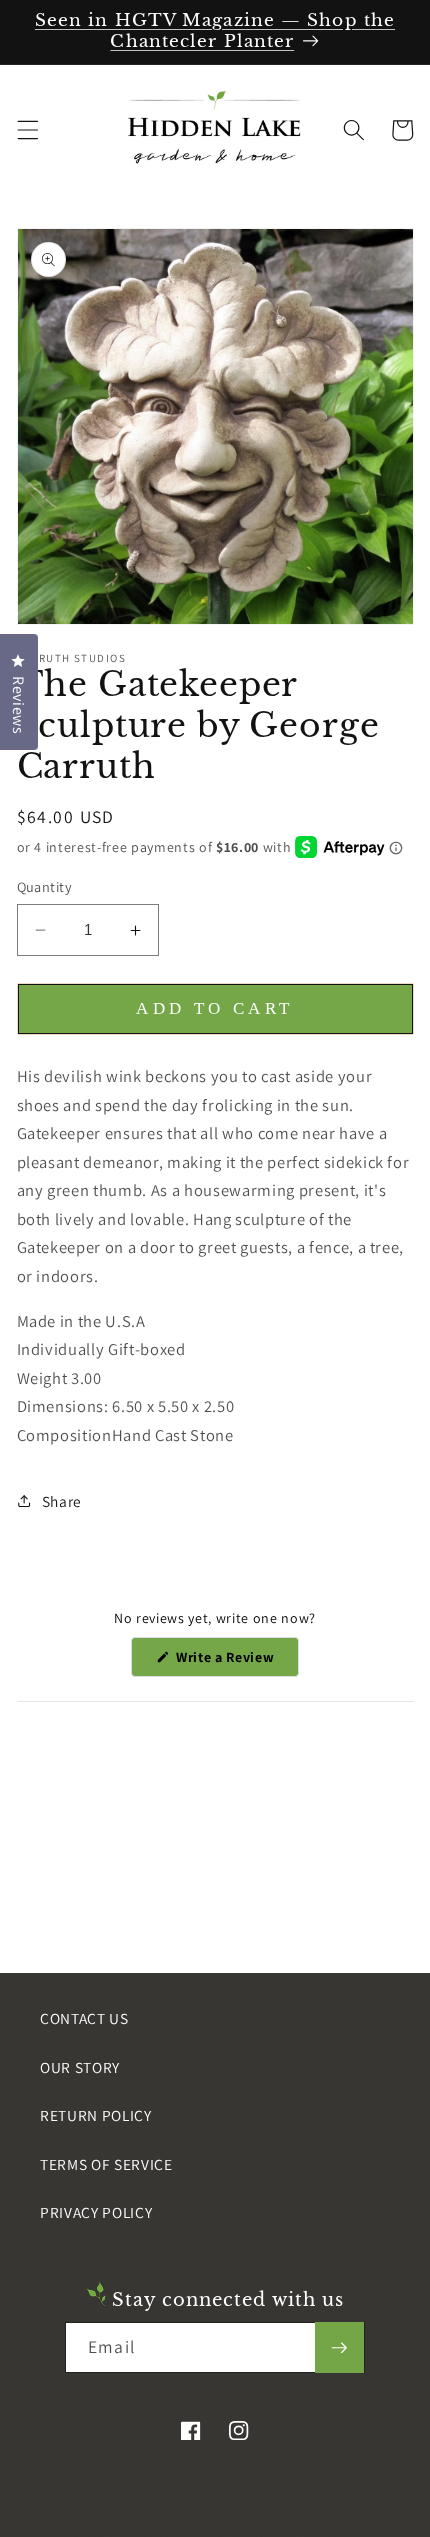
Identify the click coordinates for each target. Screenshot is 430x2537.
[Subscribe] (339, 2348)
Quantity (45, 886)
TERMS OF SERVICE (106, 2164)
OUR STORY (80, 2067)
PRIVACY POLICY (96, 2212)
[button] (27, 130)
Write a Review (235, 1662)
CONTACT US (84, 2018)
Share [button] (62, 1501)
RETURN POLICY (96, 2115)
